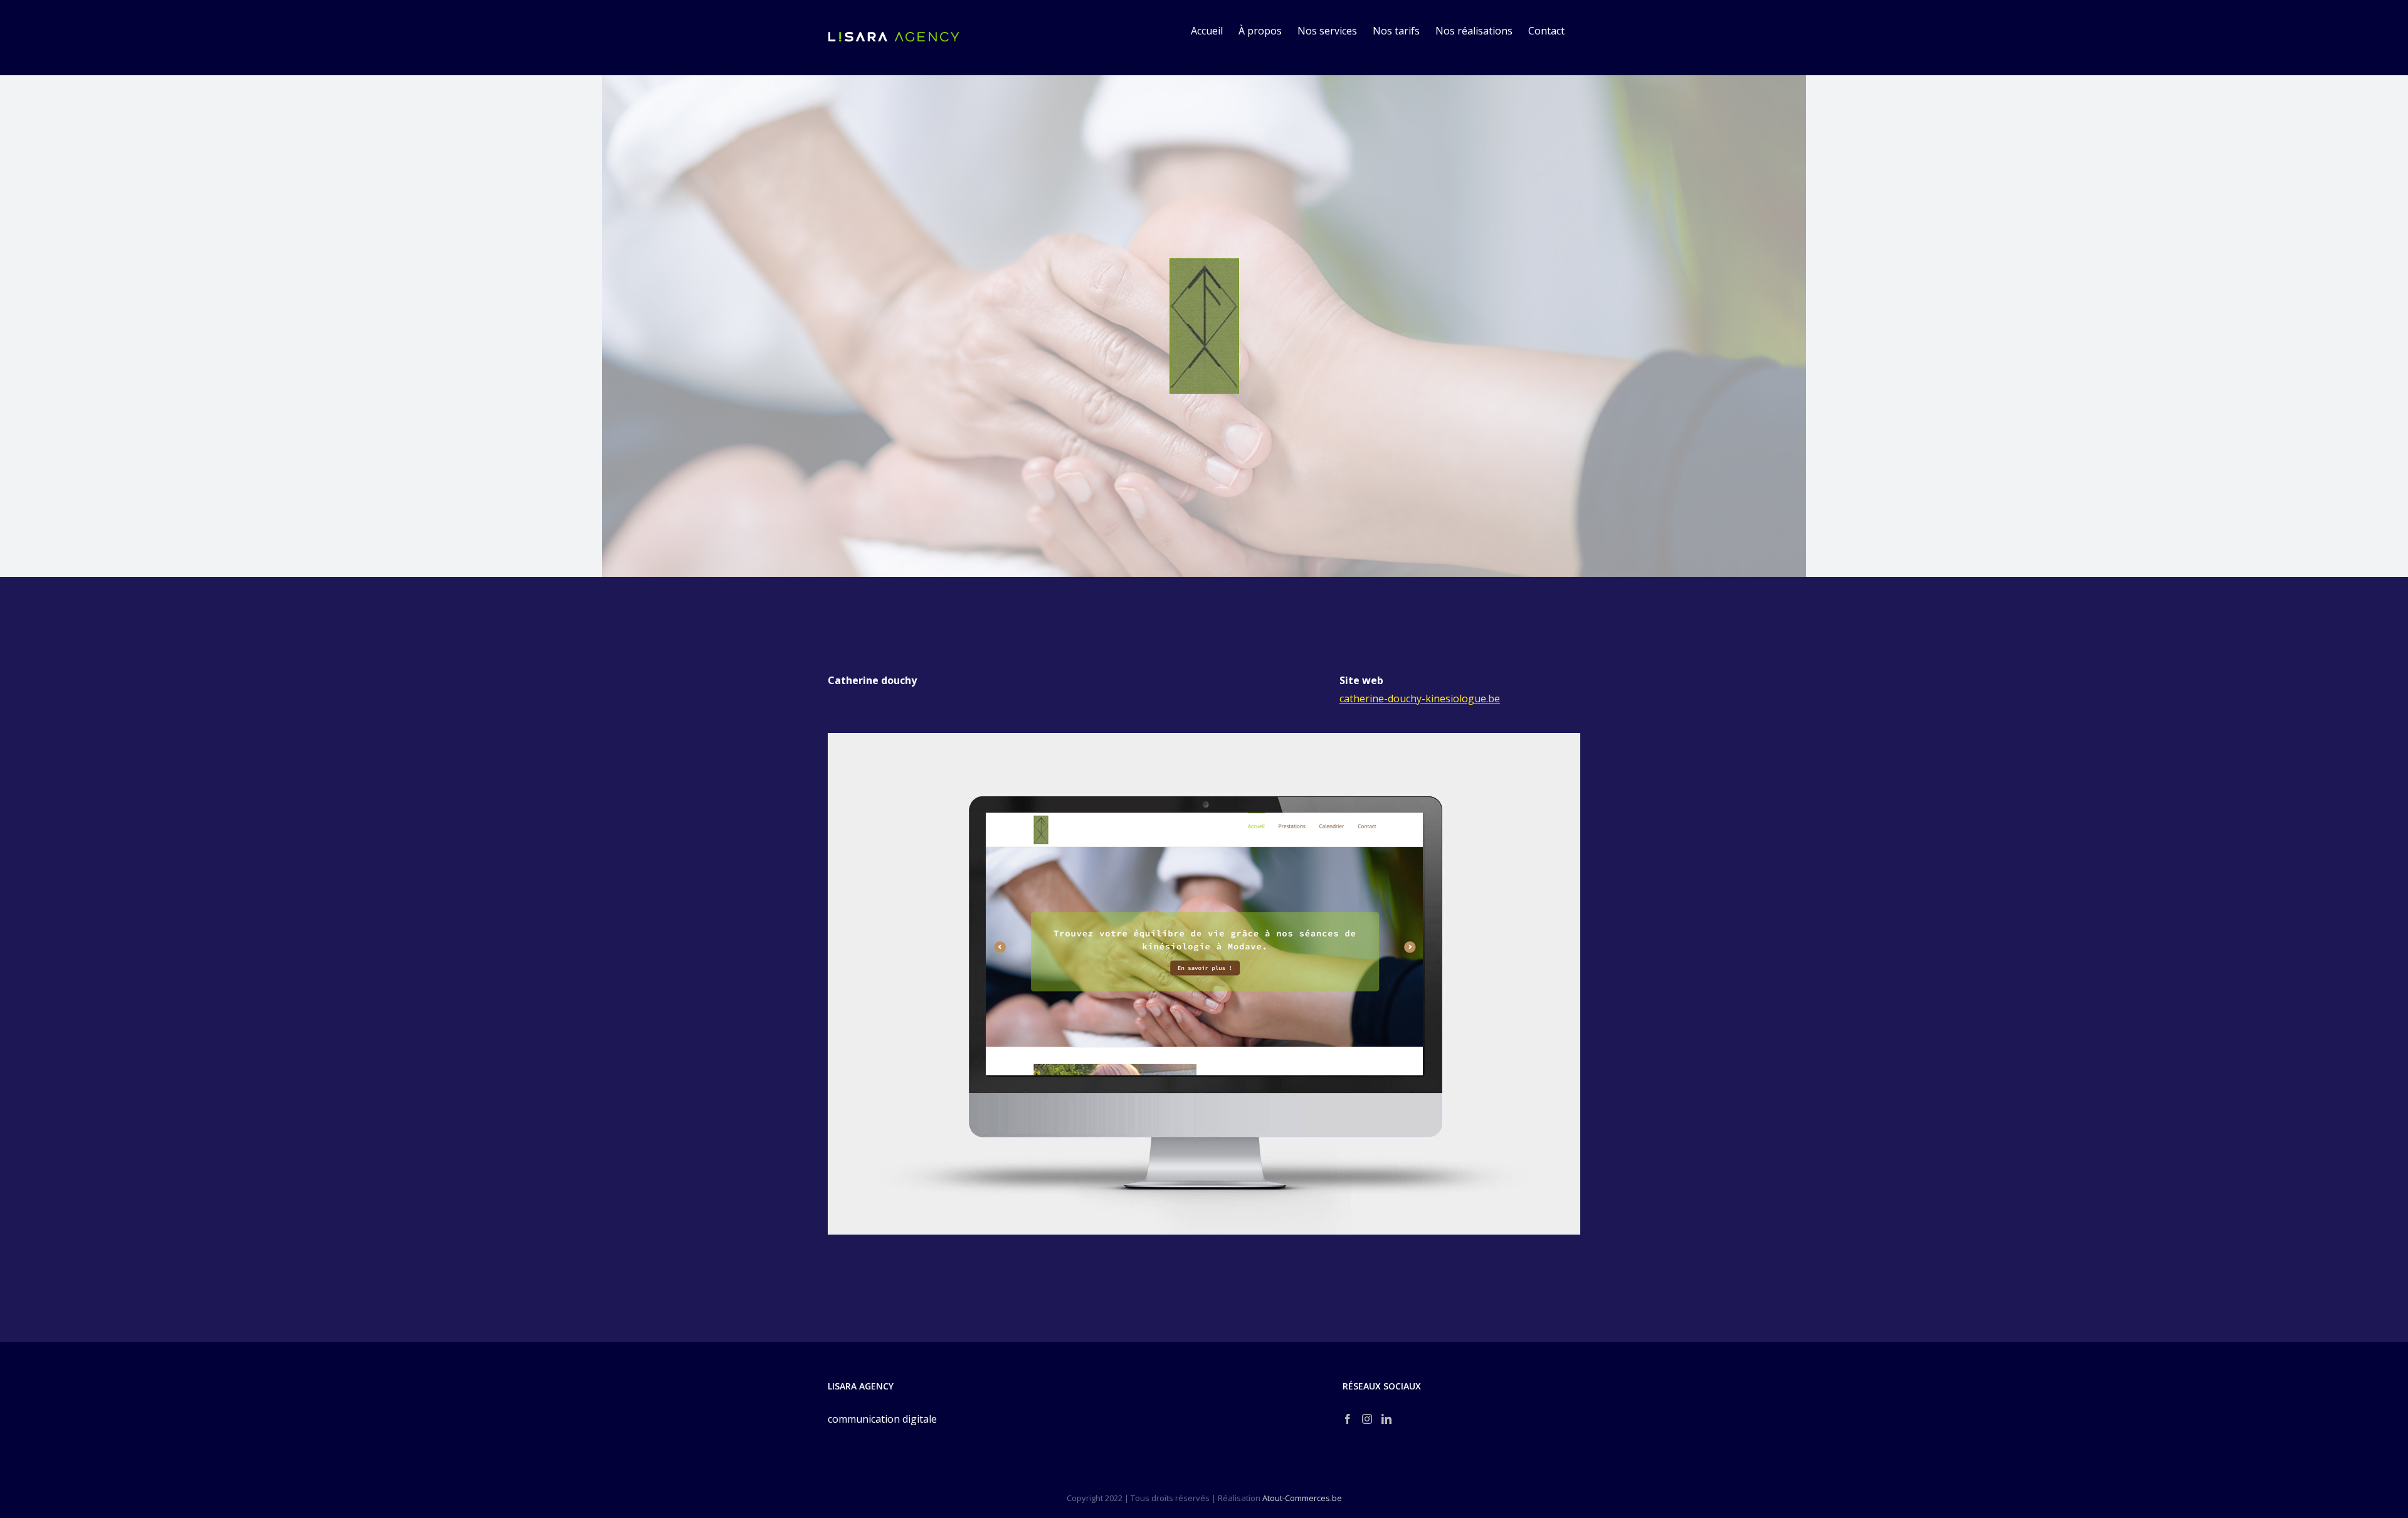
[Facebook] (1348, 1419)
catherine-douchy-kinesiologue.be (1420, 698)
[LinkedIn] (1386, 1419)
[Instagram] (1367, 1419)
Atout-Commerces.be (1302, 1498)
